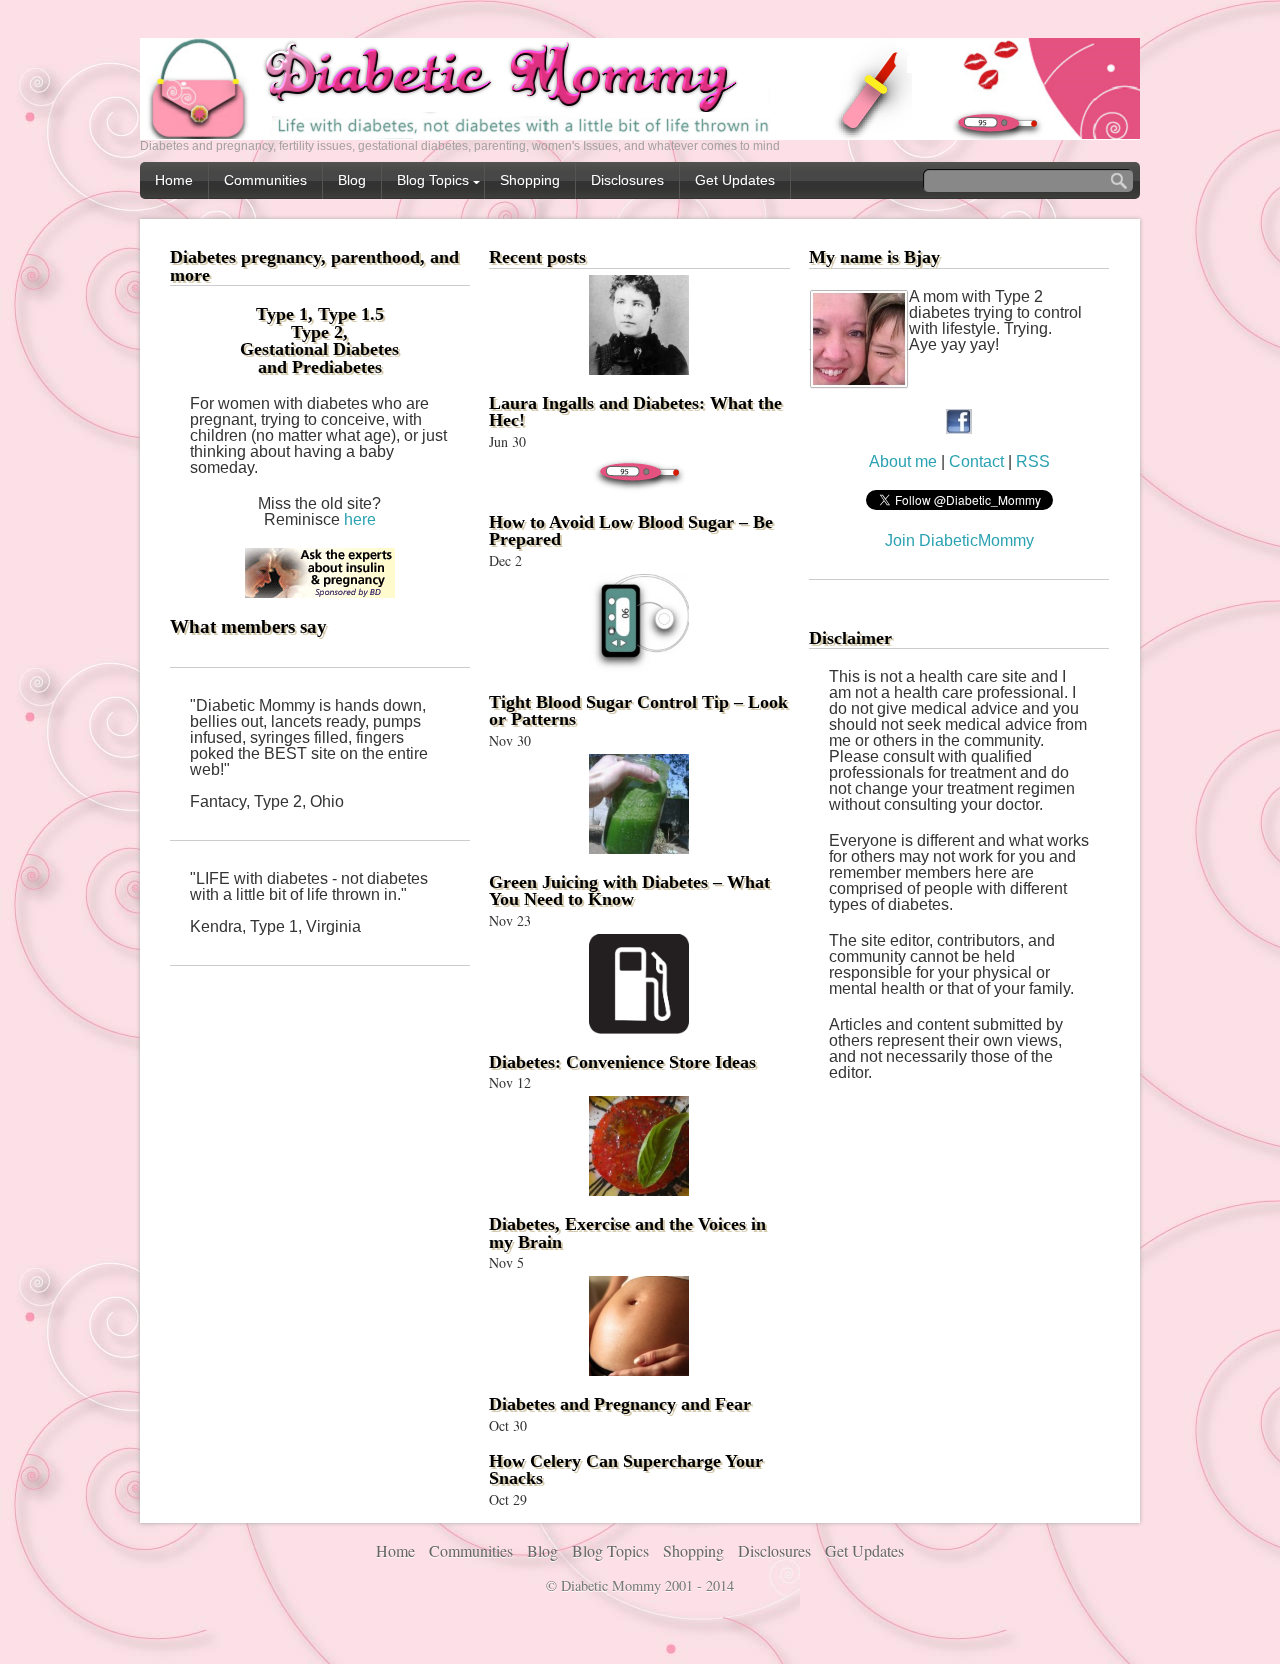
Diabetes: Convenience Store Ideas (622, 1062)
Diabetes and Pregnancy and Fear (620, 1404)
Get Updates (735, 180)
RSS (1033, 461)
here (360, 519)
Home (174, 180)
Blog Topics (433, 180)
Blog (352, 180)
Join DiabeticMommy (959, 540)
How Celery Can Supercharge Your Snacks (626, 1470)
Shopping (530, 180)
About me (903, 461)
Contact (978, 461)
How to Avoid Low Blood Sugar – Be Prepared (631, 531)
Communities (265, 180)
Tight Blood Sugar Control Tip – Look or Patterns (638, 711)
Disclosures (627, 180)
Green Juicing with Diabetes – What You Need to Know (629, 891)
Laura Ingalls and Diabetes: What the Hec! (635, 412)
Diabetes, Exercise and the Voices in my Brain (627, 1233)
